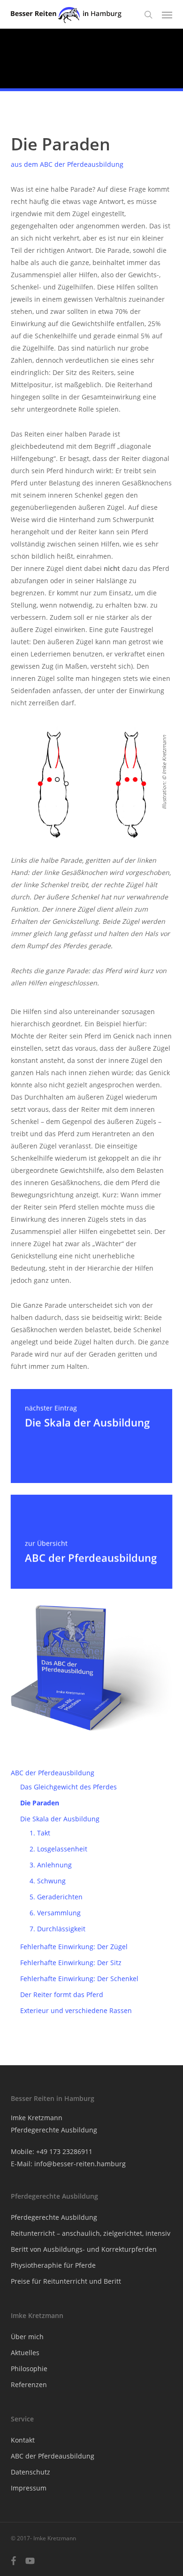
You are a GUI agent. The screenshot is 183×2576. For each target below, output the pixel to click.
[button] (167, 15)
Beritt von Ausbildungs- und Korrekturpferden (84, 2249)
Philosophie (29, 2369)
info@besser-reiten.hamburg (80, 2164)
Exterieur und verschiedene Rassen (76, 2010)
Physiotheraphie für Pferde (53, 2265)
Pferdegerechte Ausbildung (54, 2217)
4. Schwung (48, 1881)
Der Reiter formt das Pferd (62, 1994)
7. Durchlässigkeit (57, 1929)
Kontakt (23, 2440)
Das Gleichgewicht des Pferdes (69, 1787)
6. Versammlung (55, 1913)
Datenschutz (30, 2472)
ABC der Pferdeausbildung (53, 1773)
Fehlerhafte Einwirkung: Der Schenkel (79, 1979)
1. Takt (40, 1833)
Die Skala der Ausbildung (60, 1819)
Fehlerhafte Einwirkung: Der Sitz (71, 1963)
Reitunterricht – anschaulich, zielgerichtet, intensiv (91, 2233)
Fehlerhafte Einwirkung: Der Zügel (74, 1947)
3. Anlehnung (51, 1865)
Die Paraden (40, 1803)
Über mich (27, 2337)
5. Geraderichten (56, 1897)
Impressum (29, 2488)
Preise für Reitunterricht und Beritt (66, 2281)
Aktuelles (25, 2353)
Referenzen (29, 2385)
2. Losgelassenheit (58, 1849)
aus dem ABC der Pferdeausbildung (67, 164)
